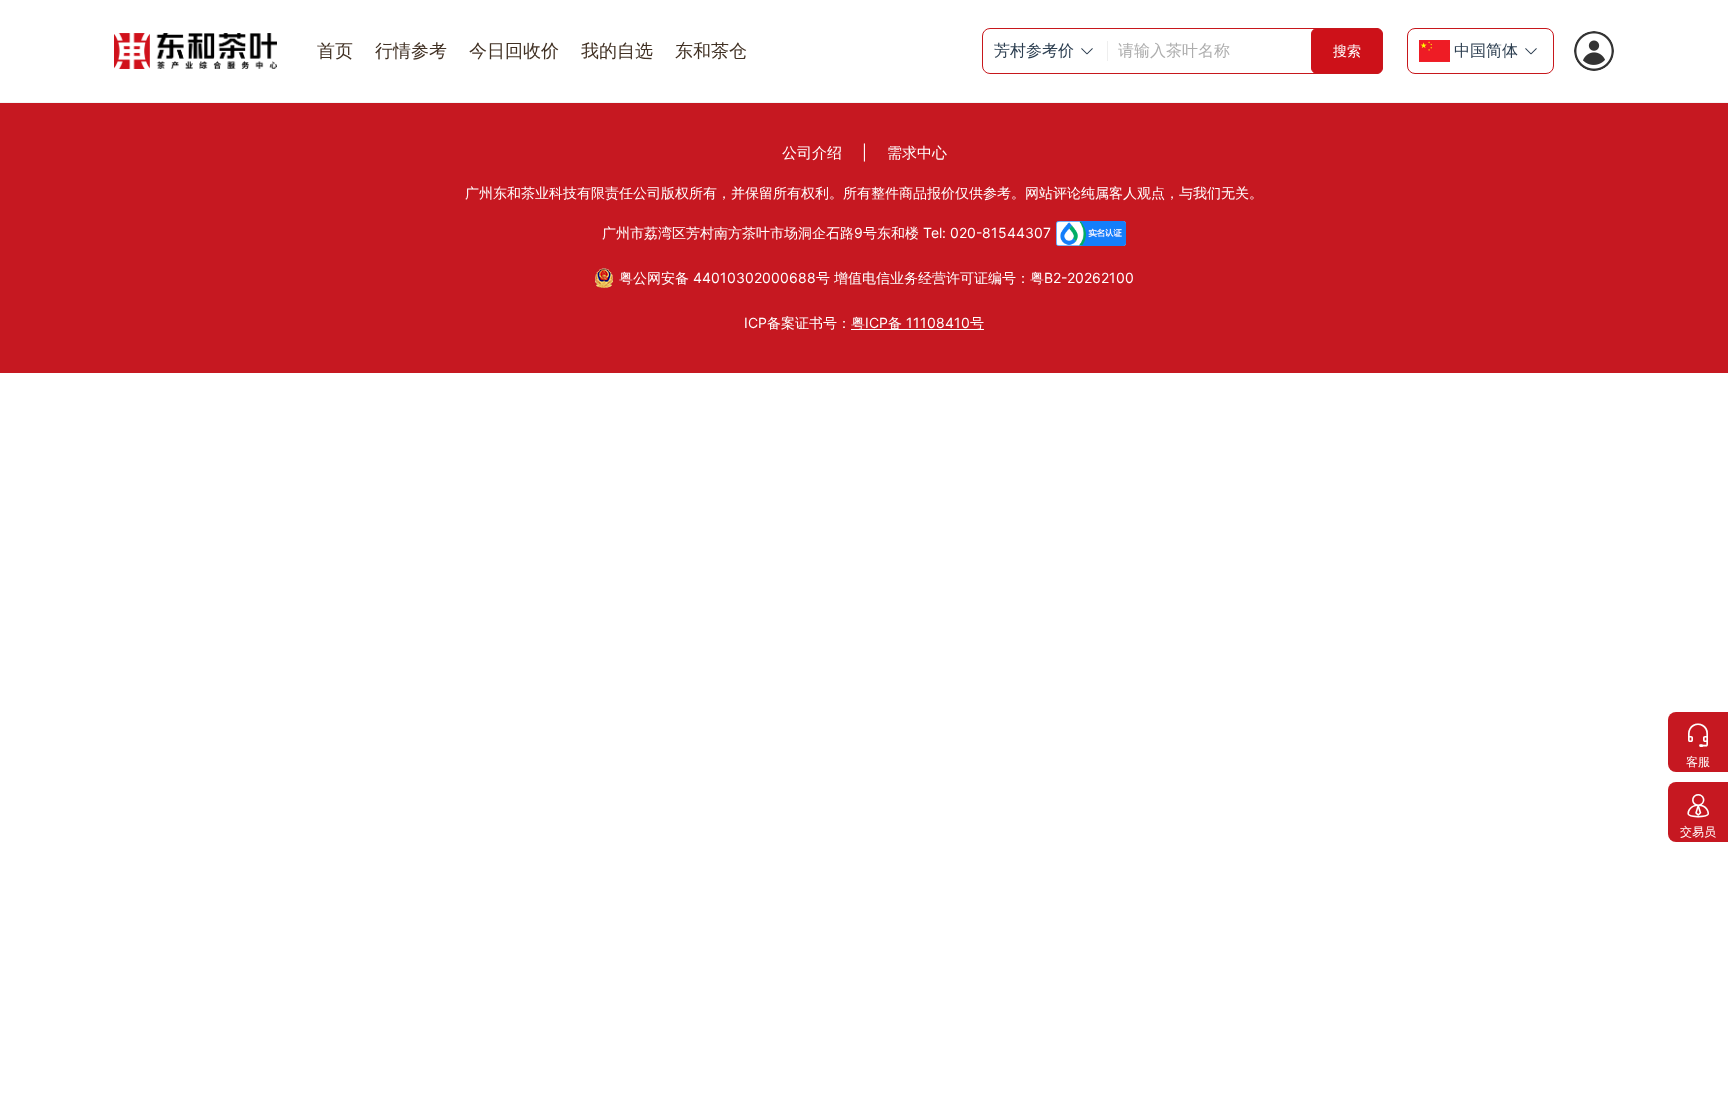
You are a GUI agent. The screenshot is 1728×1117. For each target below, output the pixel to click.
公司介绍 (812, 152)
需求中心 (917, 152)
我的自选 (617, 50)
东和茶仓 (711, 50)
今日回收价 (514, 50)
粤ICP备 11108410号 (917, 322)
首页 (335, 50)
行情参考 (411, 50)
